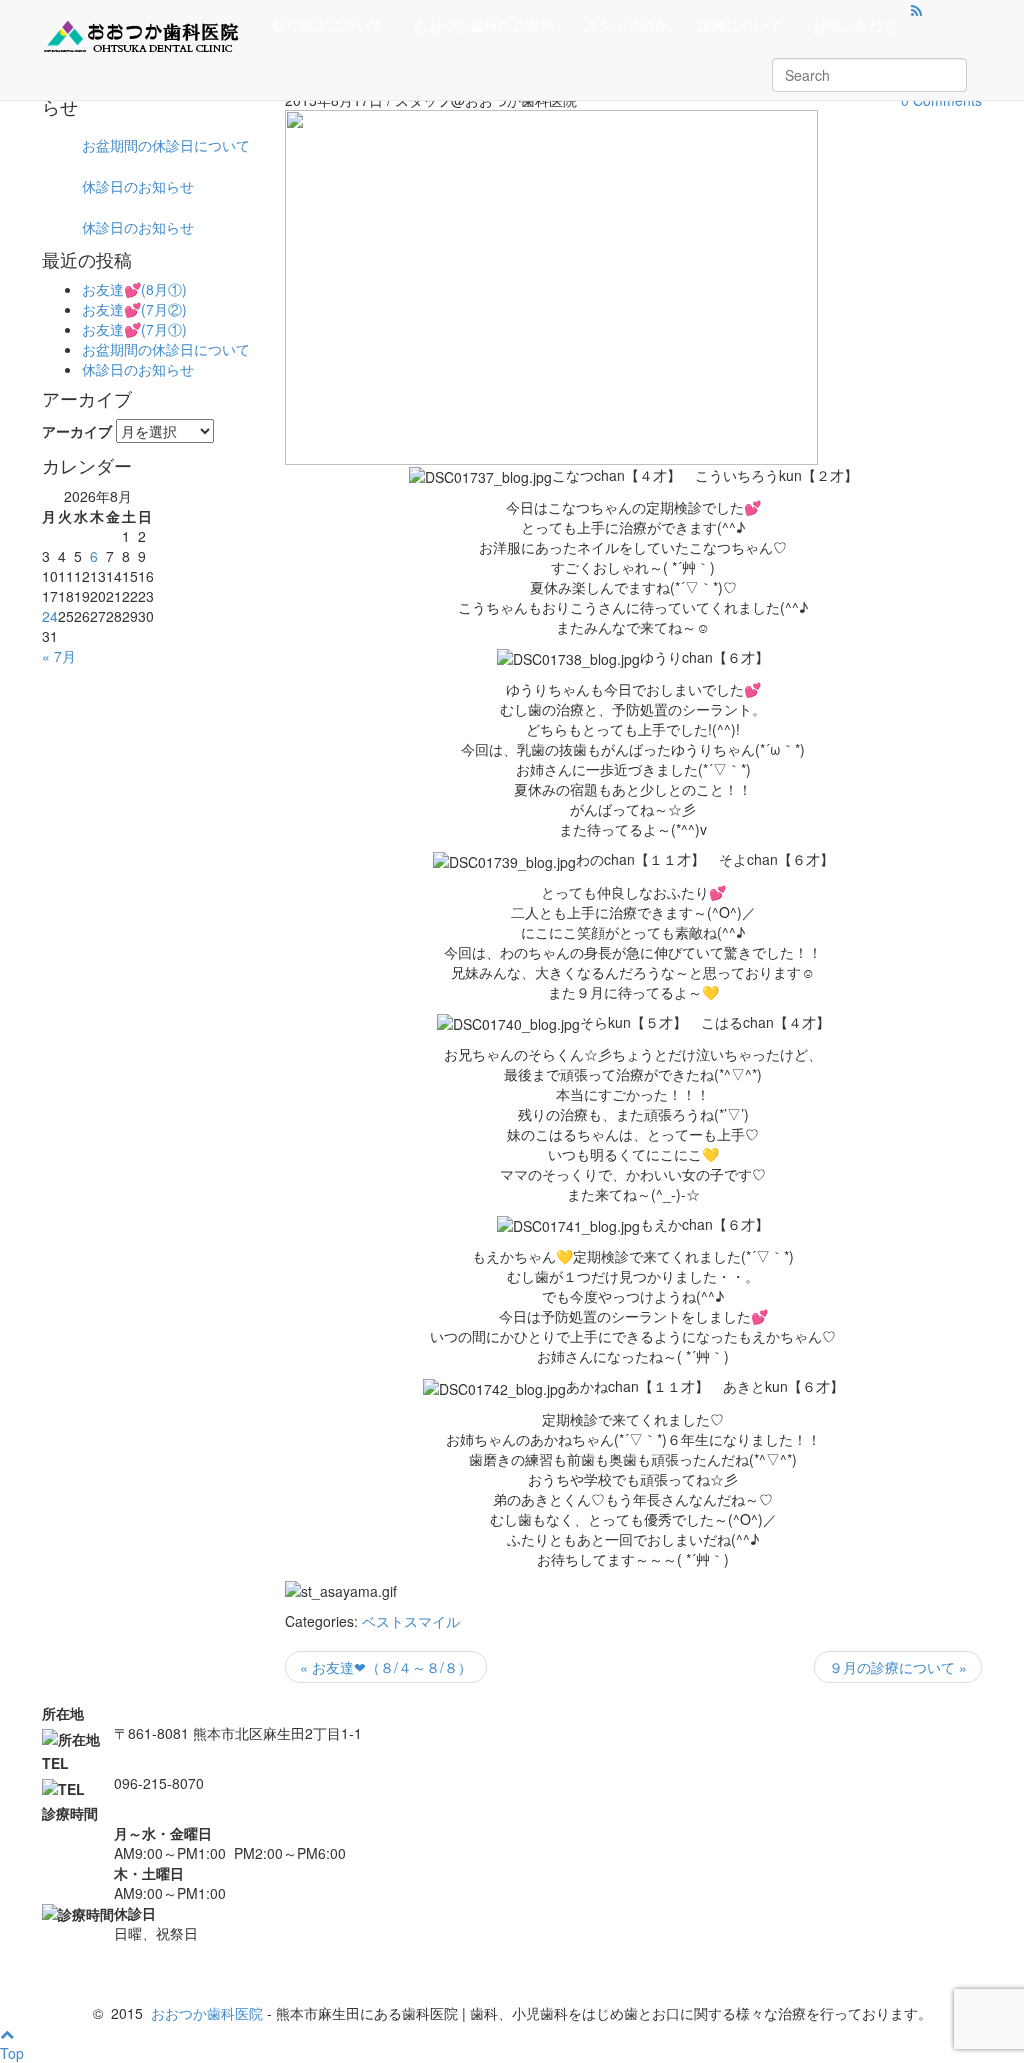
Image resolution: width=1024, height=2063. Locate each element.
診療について (740, 25)
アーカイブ (77, 431)
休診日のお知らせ (138, 186)
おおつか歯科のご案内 (484, 25)
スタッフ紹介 (626, 25)
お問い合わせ (854, 25)
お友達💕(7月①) (134, 329)
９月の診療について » (898, 1667)
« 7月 (59, 656)
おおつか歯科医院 (207, 2013)
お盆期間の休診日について (166, 145)
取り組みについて (328, 25)
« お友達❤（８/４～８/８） (386, 1667)
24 (50, 616)
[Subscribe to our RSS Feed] (916, 10)
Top (12, 2053)
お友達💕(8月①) (134, 289)
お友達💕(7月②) (134, 309)
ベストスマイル (411, 1621)
